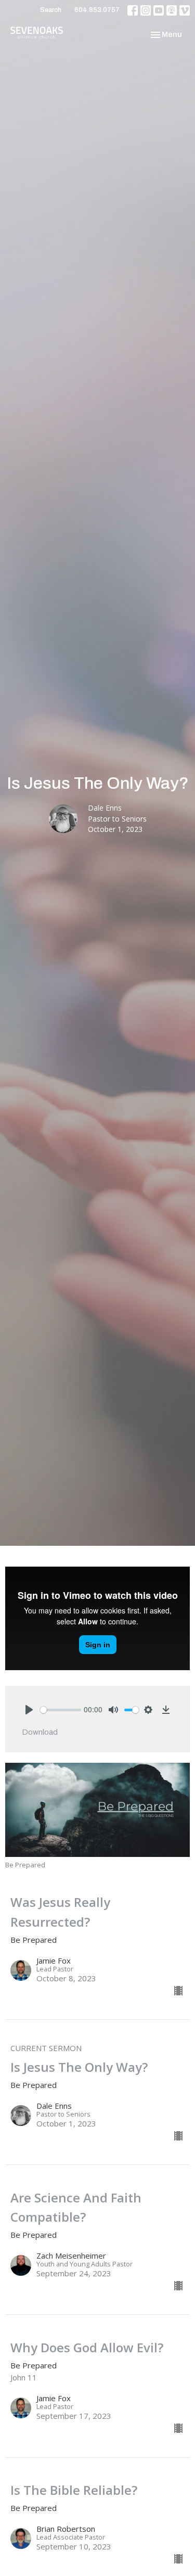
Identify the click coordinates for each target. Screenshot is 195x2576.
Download (40, 1732)
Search (51, 10)
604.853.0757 (97, 10)
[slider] (61, 1710)
